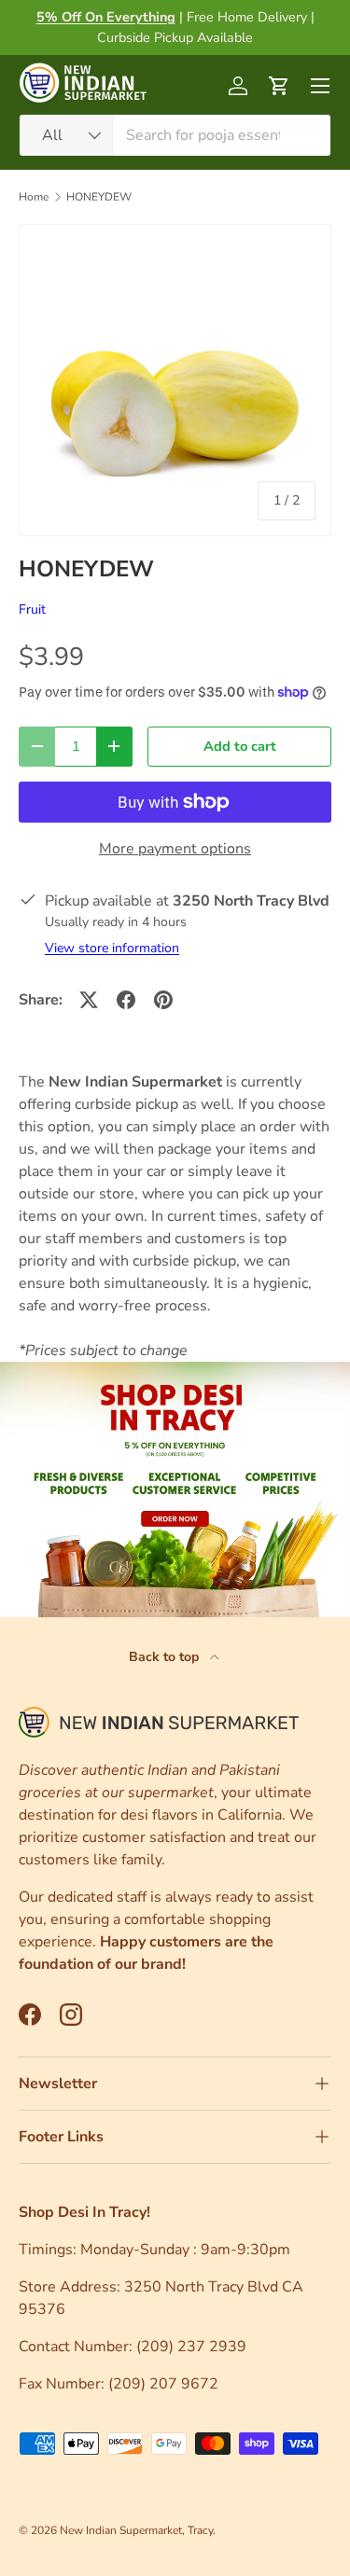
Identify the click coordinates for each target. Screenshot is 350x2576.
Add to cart (240, 746)
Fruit (32, 609)
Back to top (166, 1657)
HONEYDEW (99, 197)
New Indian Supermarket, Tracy (136, 2530)
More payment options (175, 849)
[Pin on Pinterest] (163, 1000)
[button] (279, 86)
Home (34, 197)
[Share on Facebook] (126, 1000)
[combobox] (175, 135)
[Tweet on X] (89, 1000)
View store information (112, 948)
